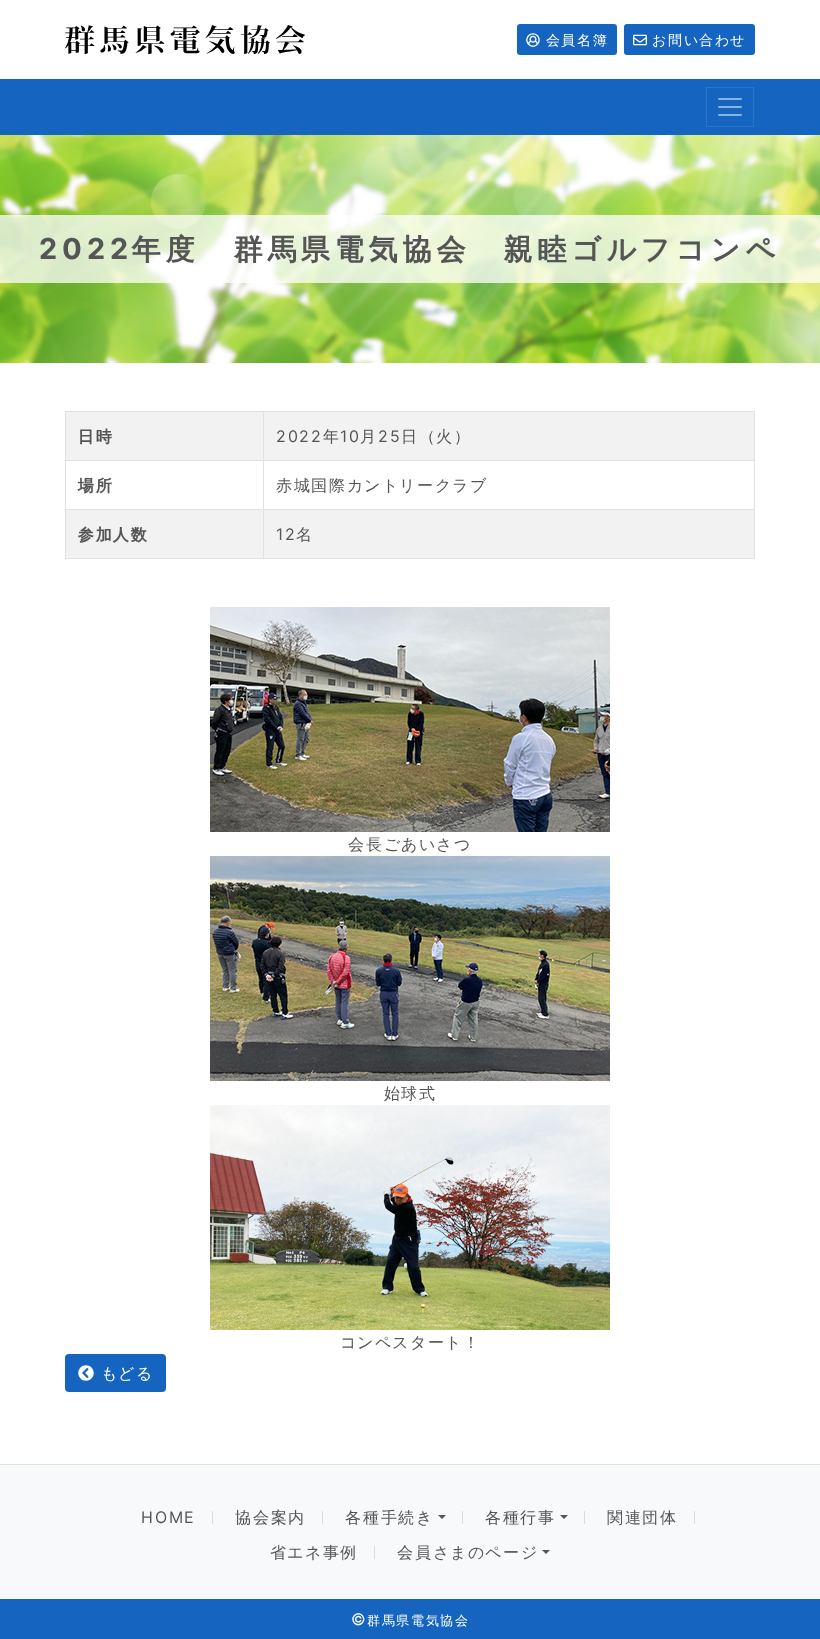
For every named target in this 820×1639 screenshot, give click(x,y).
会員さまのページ (467, 1552)
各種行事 (520, 1517)
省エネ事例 (314, 1552)
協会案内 (270, 1517)
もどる (123, 1373)
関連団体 (642, 1517)
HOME (168, 1517)
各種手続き (389, 1517)
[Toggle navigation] (730, 107)
